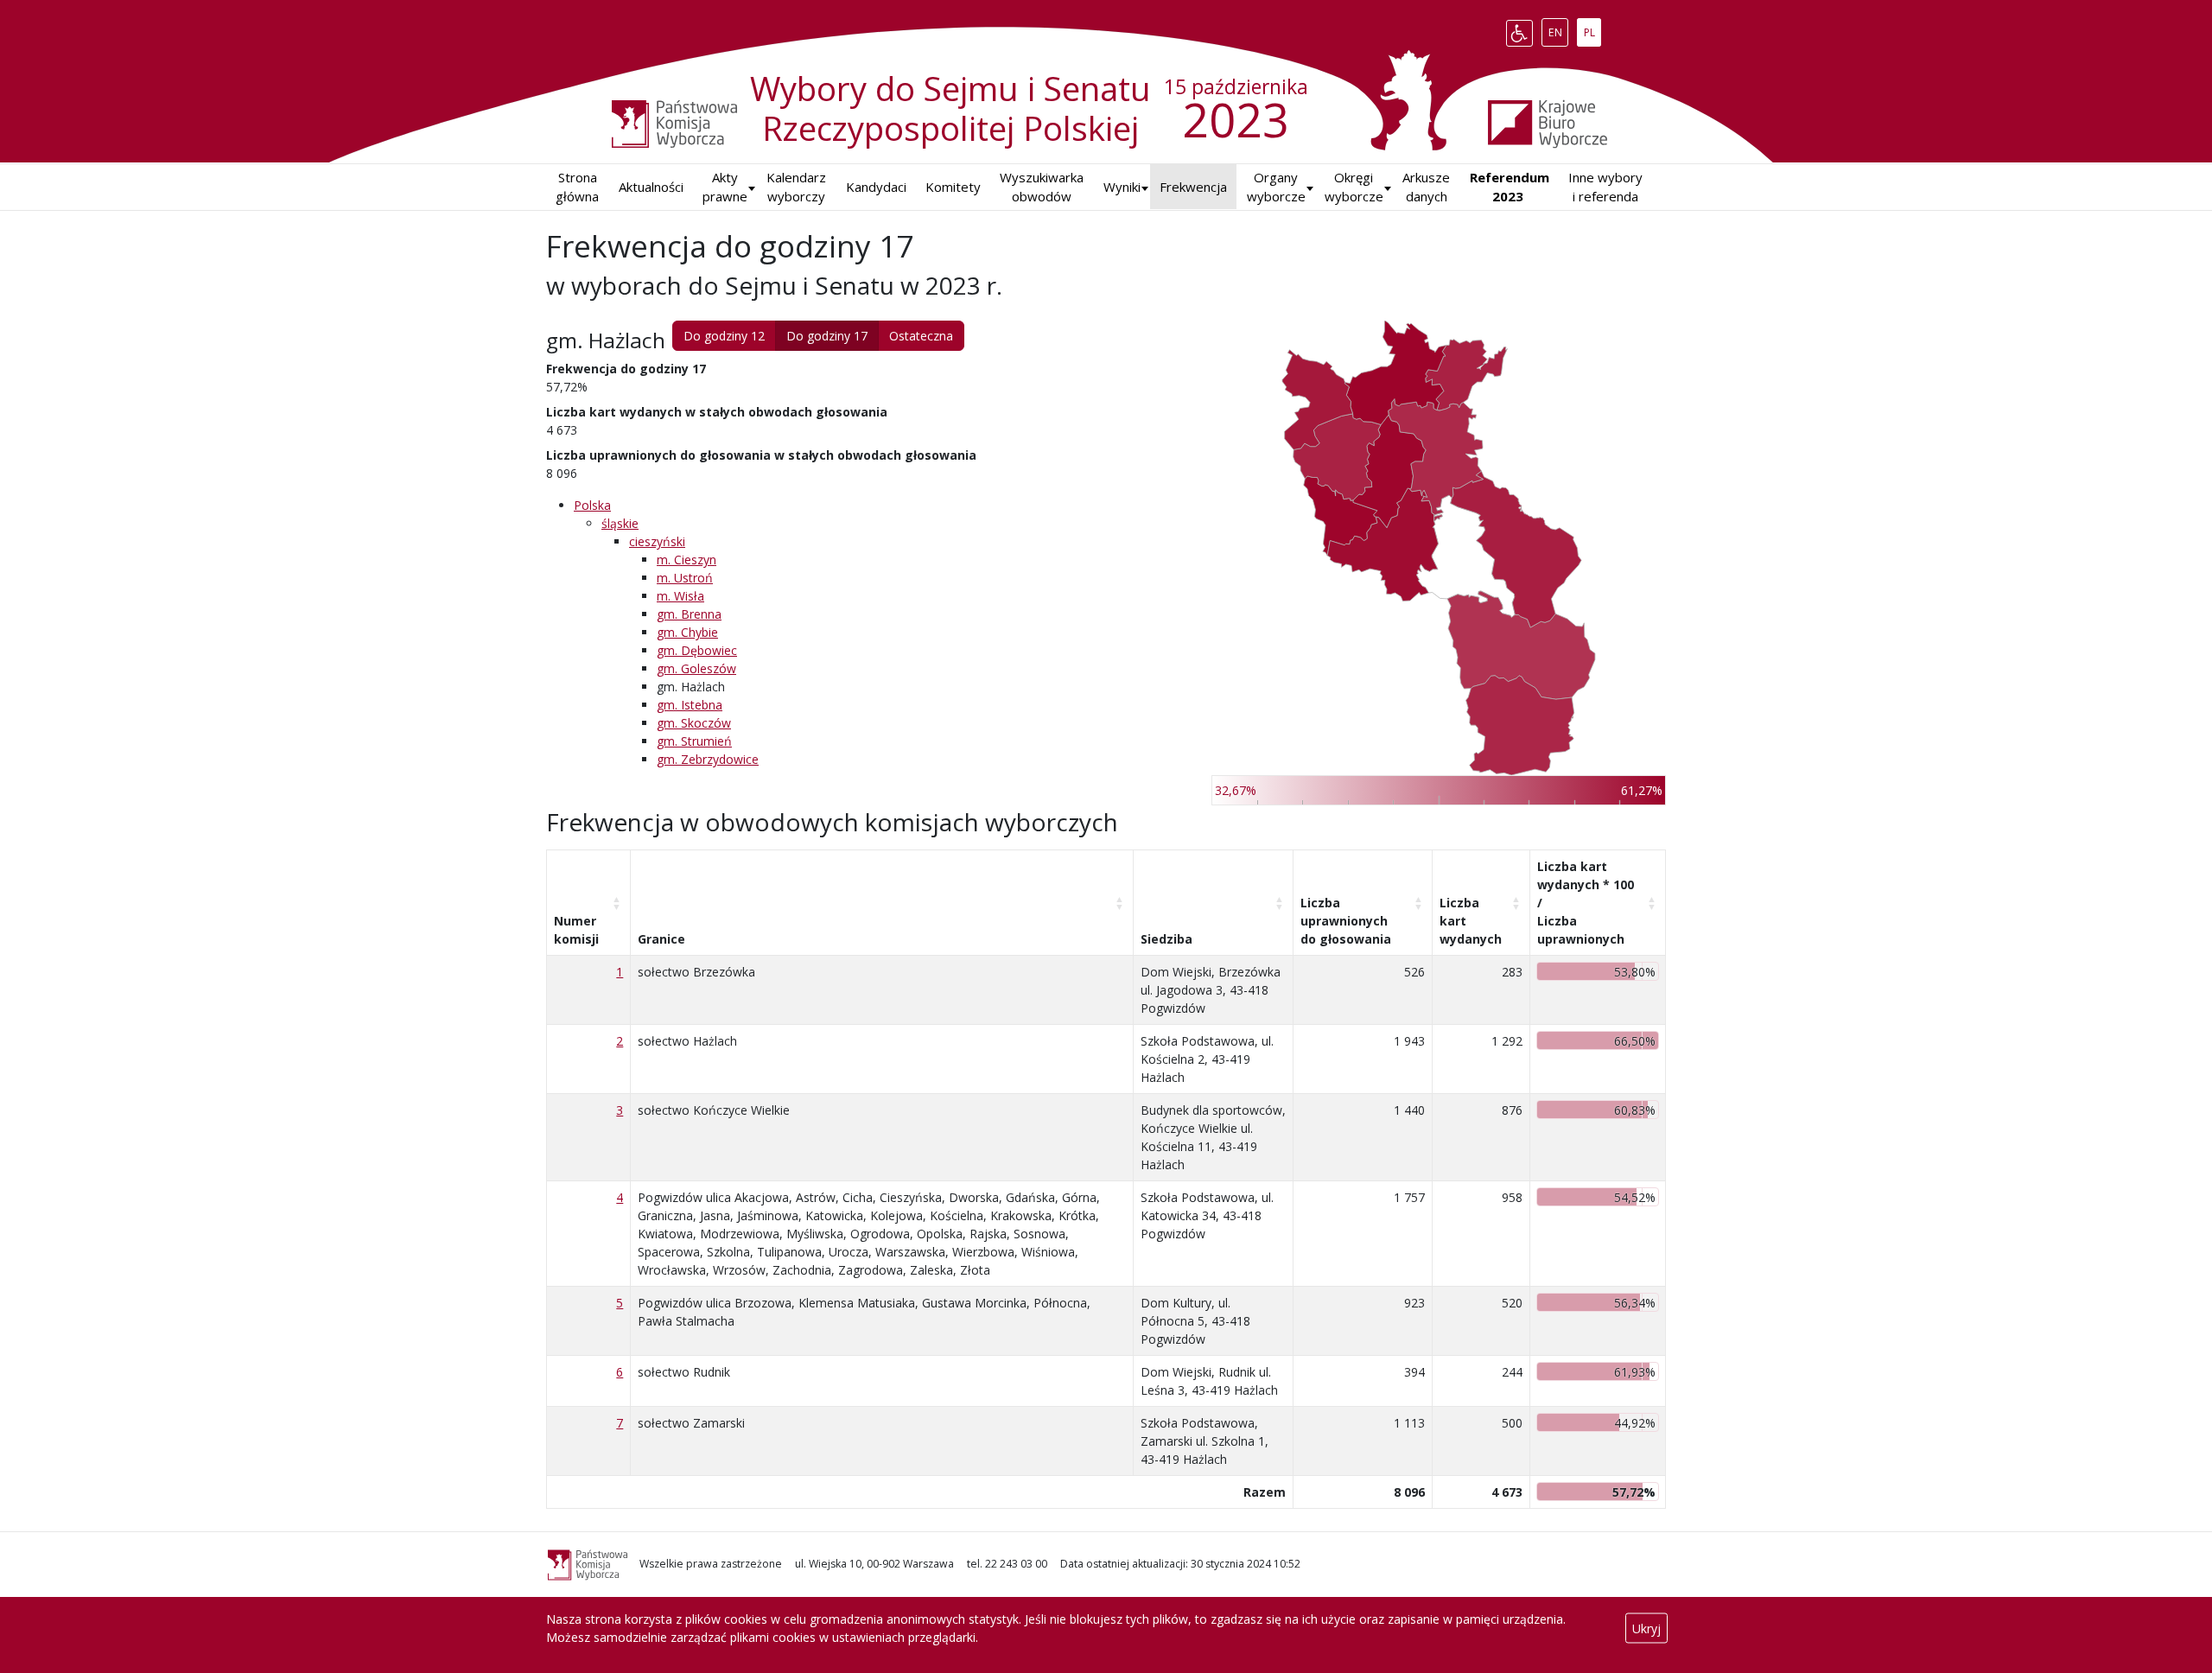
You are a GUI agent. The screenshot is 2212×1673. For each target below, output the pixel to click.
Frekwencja (1193, 187)
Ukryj (1646, 1628)
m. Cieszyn (686, 560)
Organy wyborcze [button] (1276, 187)
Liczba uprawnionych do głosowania (1346, 921)
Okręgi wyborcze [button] (1354, 187)
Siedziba (1166, 939)
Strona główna (577, 187)
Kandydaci (876, 187)
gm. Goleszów (696, 668)
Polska (592, 505)
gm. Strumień (694, 741)
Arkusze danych (1426, 187)
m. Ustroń (685, 578)
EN (1558, 29)
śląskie (620, 523)
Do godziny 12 (724, 336)
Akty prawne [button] (725, 187)
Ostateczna (921, 336)
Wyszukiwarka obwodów (1042, 187)
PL (1592, 29)
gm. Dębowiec (697, 650)
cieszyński (657, 541)
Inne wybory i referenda (1605, 187)
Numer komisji (576, 930)
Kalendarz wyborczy (796, 187)
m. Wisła (680, 596)
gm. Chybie (687, 632)
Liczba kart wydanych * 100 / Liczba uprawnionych (1586, 903)
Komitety (953, 187)
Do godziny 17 (827, 336)
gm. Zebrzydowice (708, 759)
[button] (1122, 187)
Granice (661, 939)
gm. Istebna (690, 705)
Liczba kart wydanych (1471, 921)
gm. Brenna (689, 614)
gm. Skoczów (694, 723)
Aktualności (651, 187)
